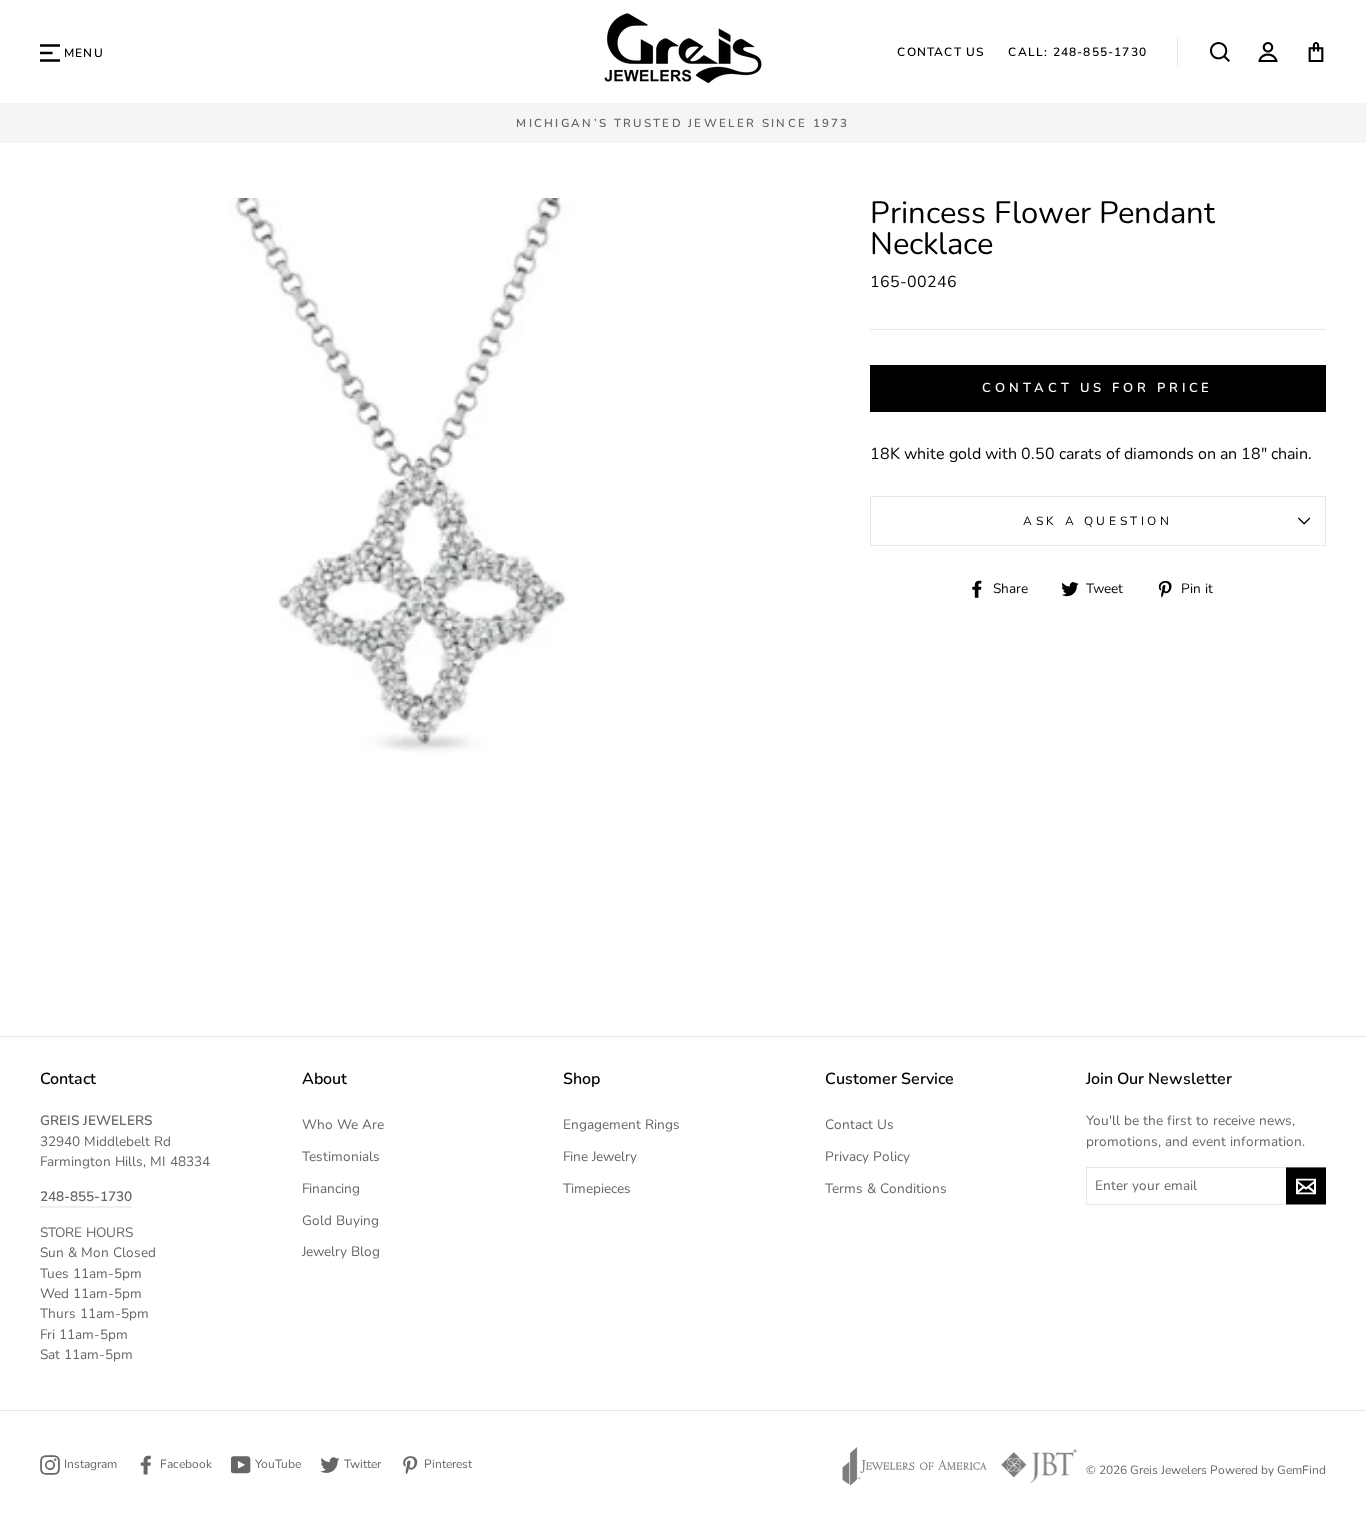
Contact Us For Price (1097, 388)
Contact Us (940, 52)
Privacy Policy (867, 1156)
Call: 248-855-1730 (1077, 52)
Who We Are (343, 1124)
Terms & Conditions (886, 1188)
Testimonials (341, 1156)
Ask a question (1097, 521)
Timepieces (597, 1188)
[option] (683, 123)
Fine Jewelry (600, 1156)
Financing (331, 1188)
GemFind (1301, 1470)
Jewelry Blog (341, 1251)
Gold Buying (340, 1220)
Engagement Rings (621, 1124)
